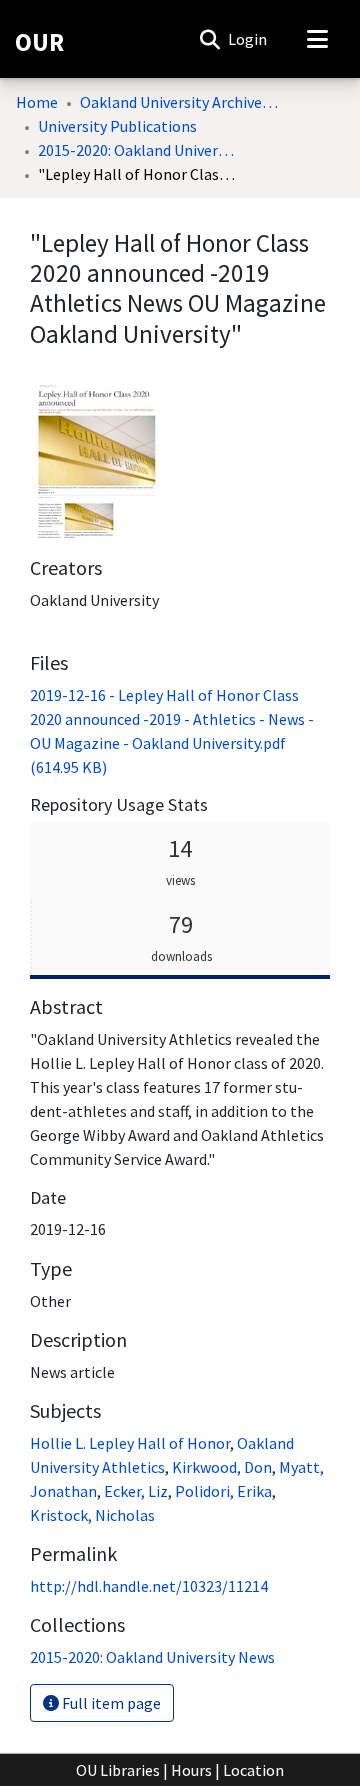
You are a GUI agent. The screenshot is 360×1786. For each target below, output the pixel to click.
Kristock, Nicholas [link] (92, 1515)
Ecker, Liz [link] (136, 1491)
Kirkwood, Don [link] (222, 1467)
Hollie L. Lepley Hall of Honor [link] (130, 1443)
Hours (191, 1770)
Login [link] (248, 39)
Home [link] (37, 102)
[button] (209, 39)
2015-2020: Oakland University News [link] (138, 150)
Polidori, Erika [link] (223, 1491)
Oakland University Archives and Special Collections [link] (180, 102)
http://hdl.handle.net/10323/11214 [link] (149, 1586)
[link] (152, 1657)
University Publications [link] (117, 126)
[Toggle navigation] (317, 39)
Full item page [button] (110, 1703)
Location (253, 1770)
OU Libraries (118, 1770)
